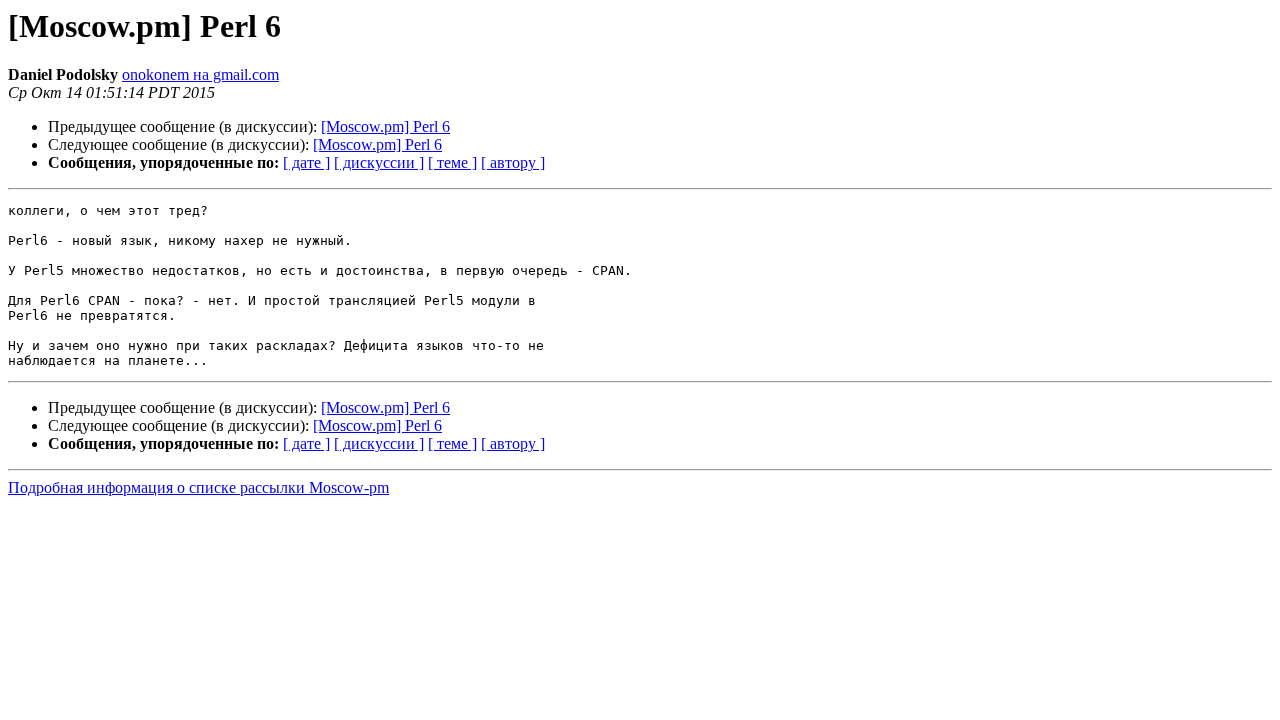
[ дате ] (306, 162)
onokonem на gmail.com (200, 74)
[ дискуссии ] (379, 162)
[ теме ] (452, 162)
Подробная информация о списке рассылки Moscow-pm (198, 487)
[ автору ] (513, 162)
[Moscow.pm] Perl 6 (385, 126)
